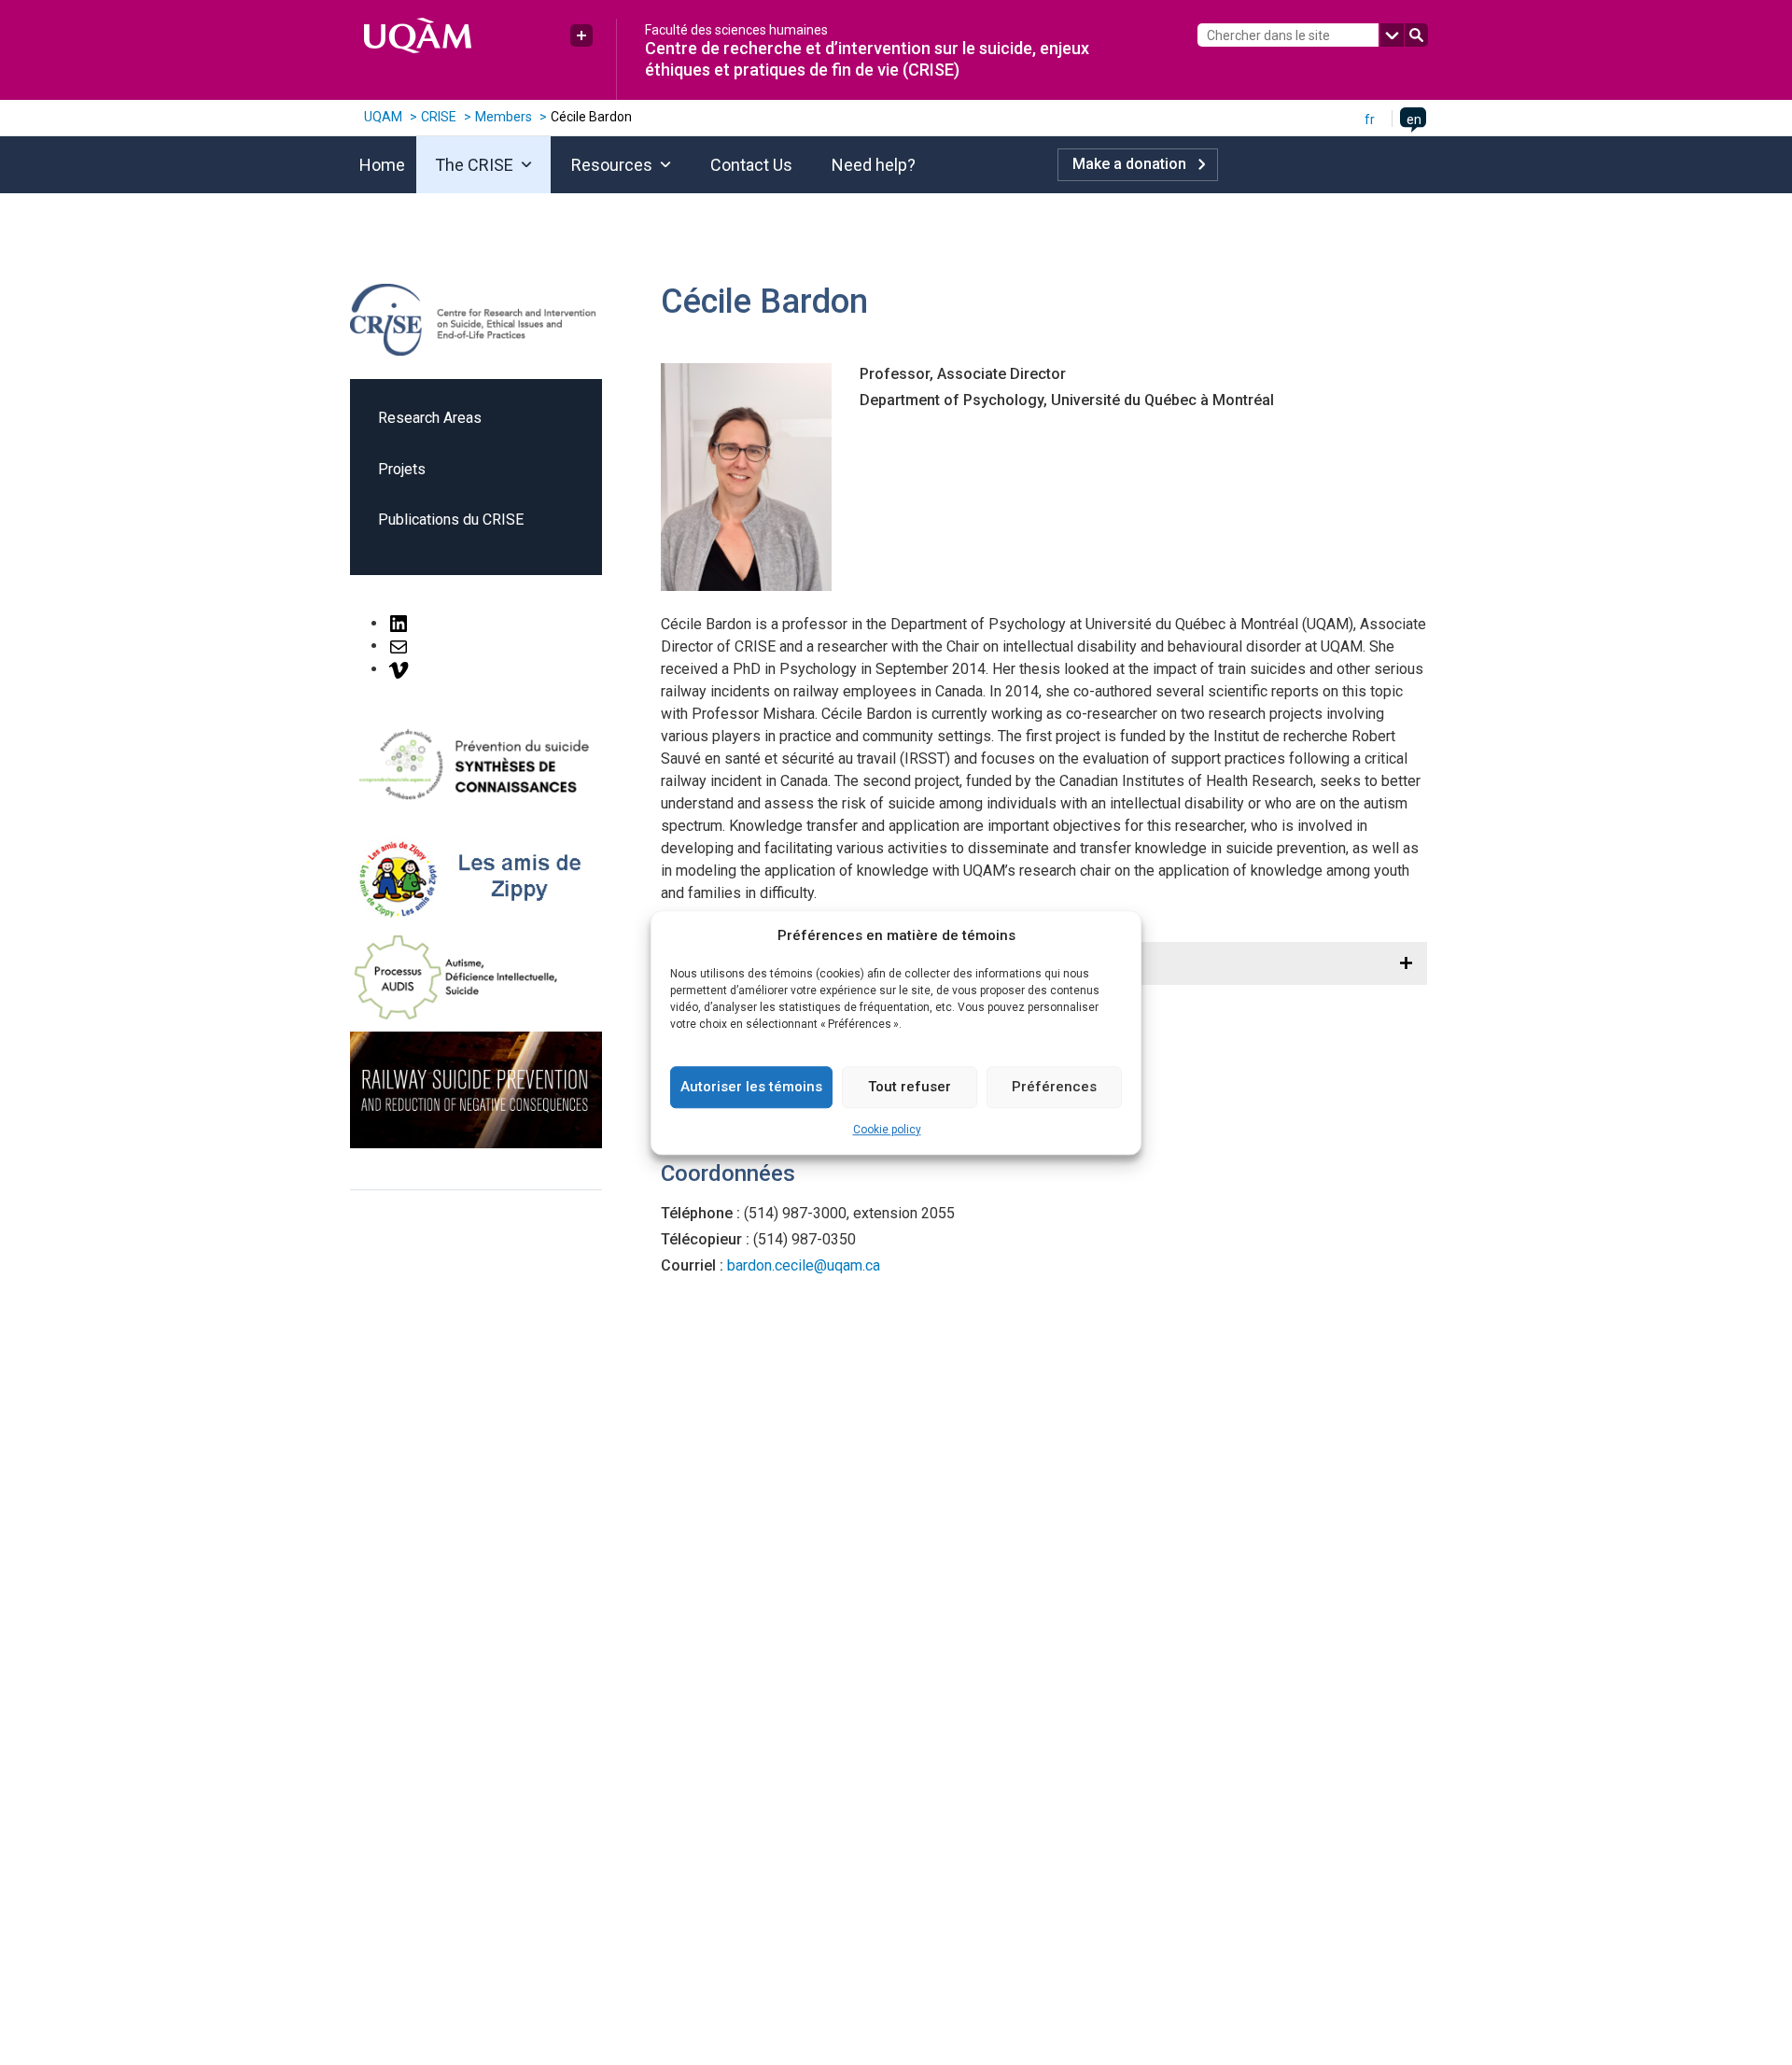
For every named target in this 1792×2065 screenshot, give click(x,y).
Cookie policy (887, 1130)
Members (504, 117)
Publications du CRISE (451, 520)
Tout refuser (910, 1087)
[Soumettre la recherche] (1416, 35)
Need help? (874, 165)
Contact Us (751, 165)
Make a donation (1129, 164)
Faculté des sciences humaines (736, 30)
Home (382, 165)
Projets (402, 469)
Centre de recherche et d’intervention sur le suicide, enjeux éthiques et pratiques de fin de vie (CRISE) (867, 58)
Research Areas (430, 418)
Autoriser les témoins (751, 1087)
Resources (612, 165)
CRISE (439, 117)
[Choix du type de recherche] (1392, 35)
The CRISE (474, 165)
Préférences (1054, 1087)
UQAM (383, 117)
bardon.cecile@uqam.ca (804, 1265)
